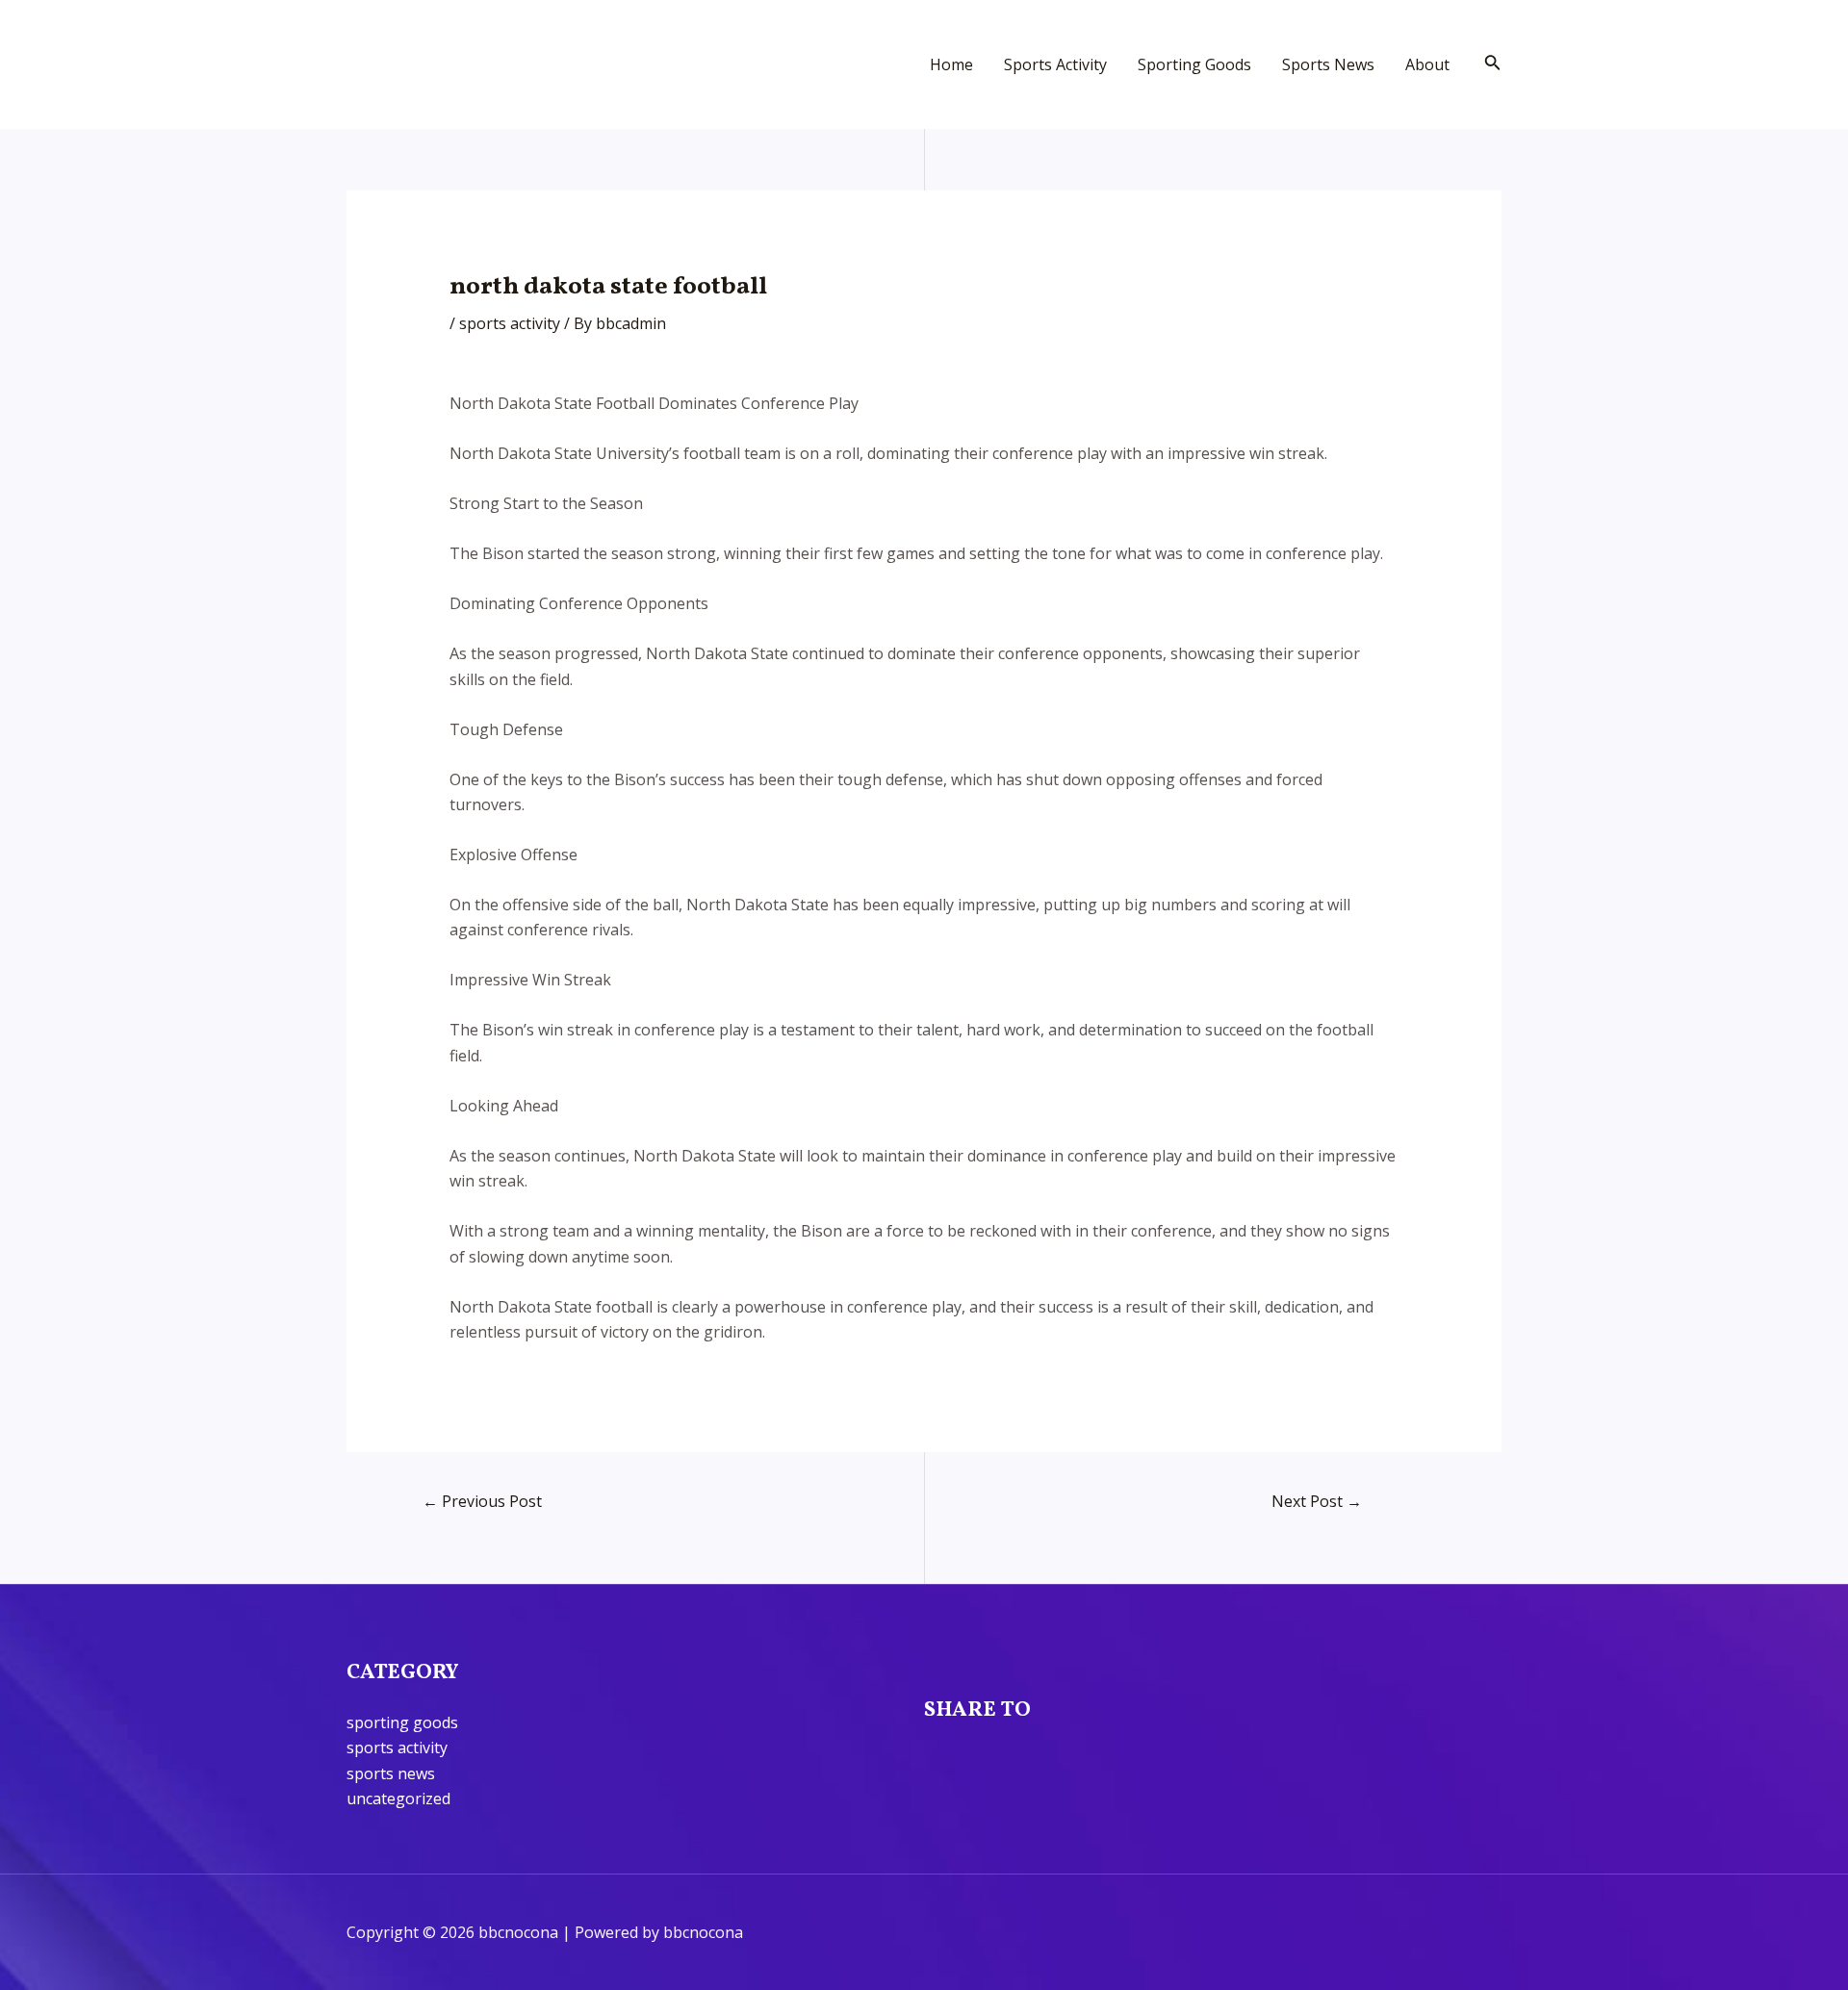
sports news (391, 1773)
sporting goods (402, 1722)
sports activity (510, 323)
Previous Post (482, 1501)
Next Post (1317, 1501)
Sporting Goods (1194, 64)
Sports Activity (1055, 64)
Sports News (1328, 64)
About (1427, 64)
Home (951, 64)
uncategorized (398, 1799)
